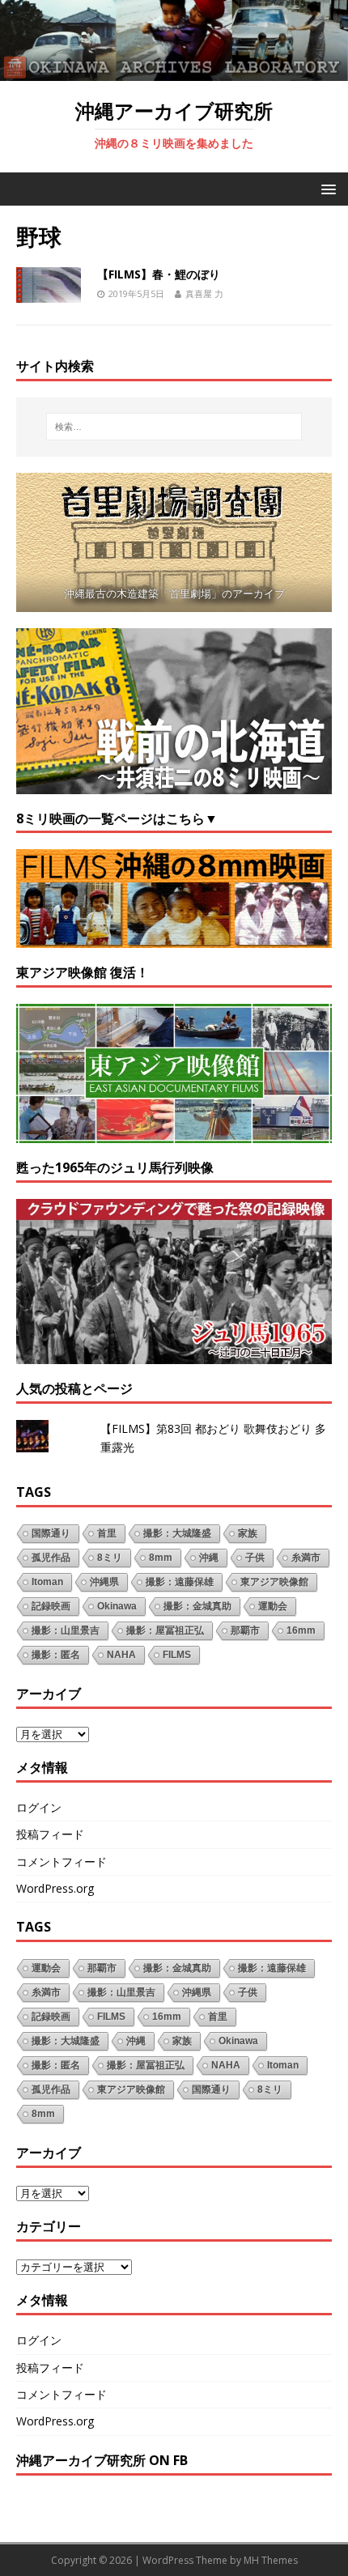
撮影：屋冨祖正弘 (165, 1630)
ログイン (39, 1807)
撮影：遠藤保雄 (180, 1582)
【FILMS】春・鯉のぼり (159, 274)
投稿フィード (50, 1834)
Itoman (47, 1582)
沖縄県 (104, 1582)
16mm (301, 1630)
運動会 (273, 1606)
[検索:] (174, 427)
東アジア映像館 (274, 1582)
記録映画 (51, 1606)
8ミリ (110, 1558)
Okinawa (117, 1606)
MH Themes (271, 2560)
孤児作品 (51, 1558)
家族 (248, 1533)
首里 (107, 1533)
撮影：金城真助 (197, 1606)
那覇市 (245, 1630)
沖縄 (209, 1558)
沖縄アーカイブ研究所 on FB (102, 2460)
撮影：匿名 (56, 1655)
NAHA (121, 1655)
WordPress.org (55, 1888)
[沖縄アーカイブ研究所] (174, 71)
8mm (161, 1558)
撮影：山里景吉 (66, 1630)
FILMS (177, 1655)
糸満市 (306, 1558)
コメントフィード (62, 1862)
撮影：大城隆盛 (177, 1533)
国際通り (51, 1533)
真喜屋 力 (204, 293)
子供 (255, 1558)
